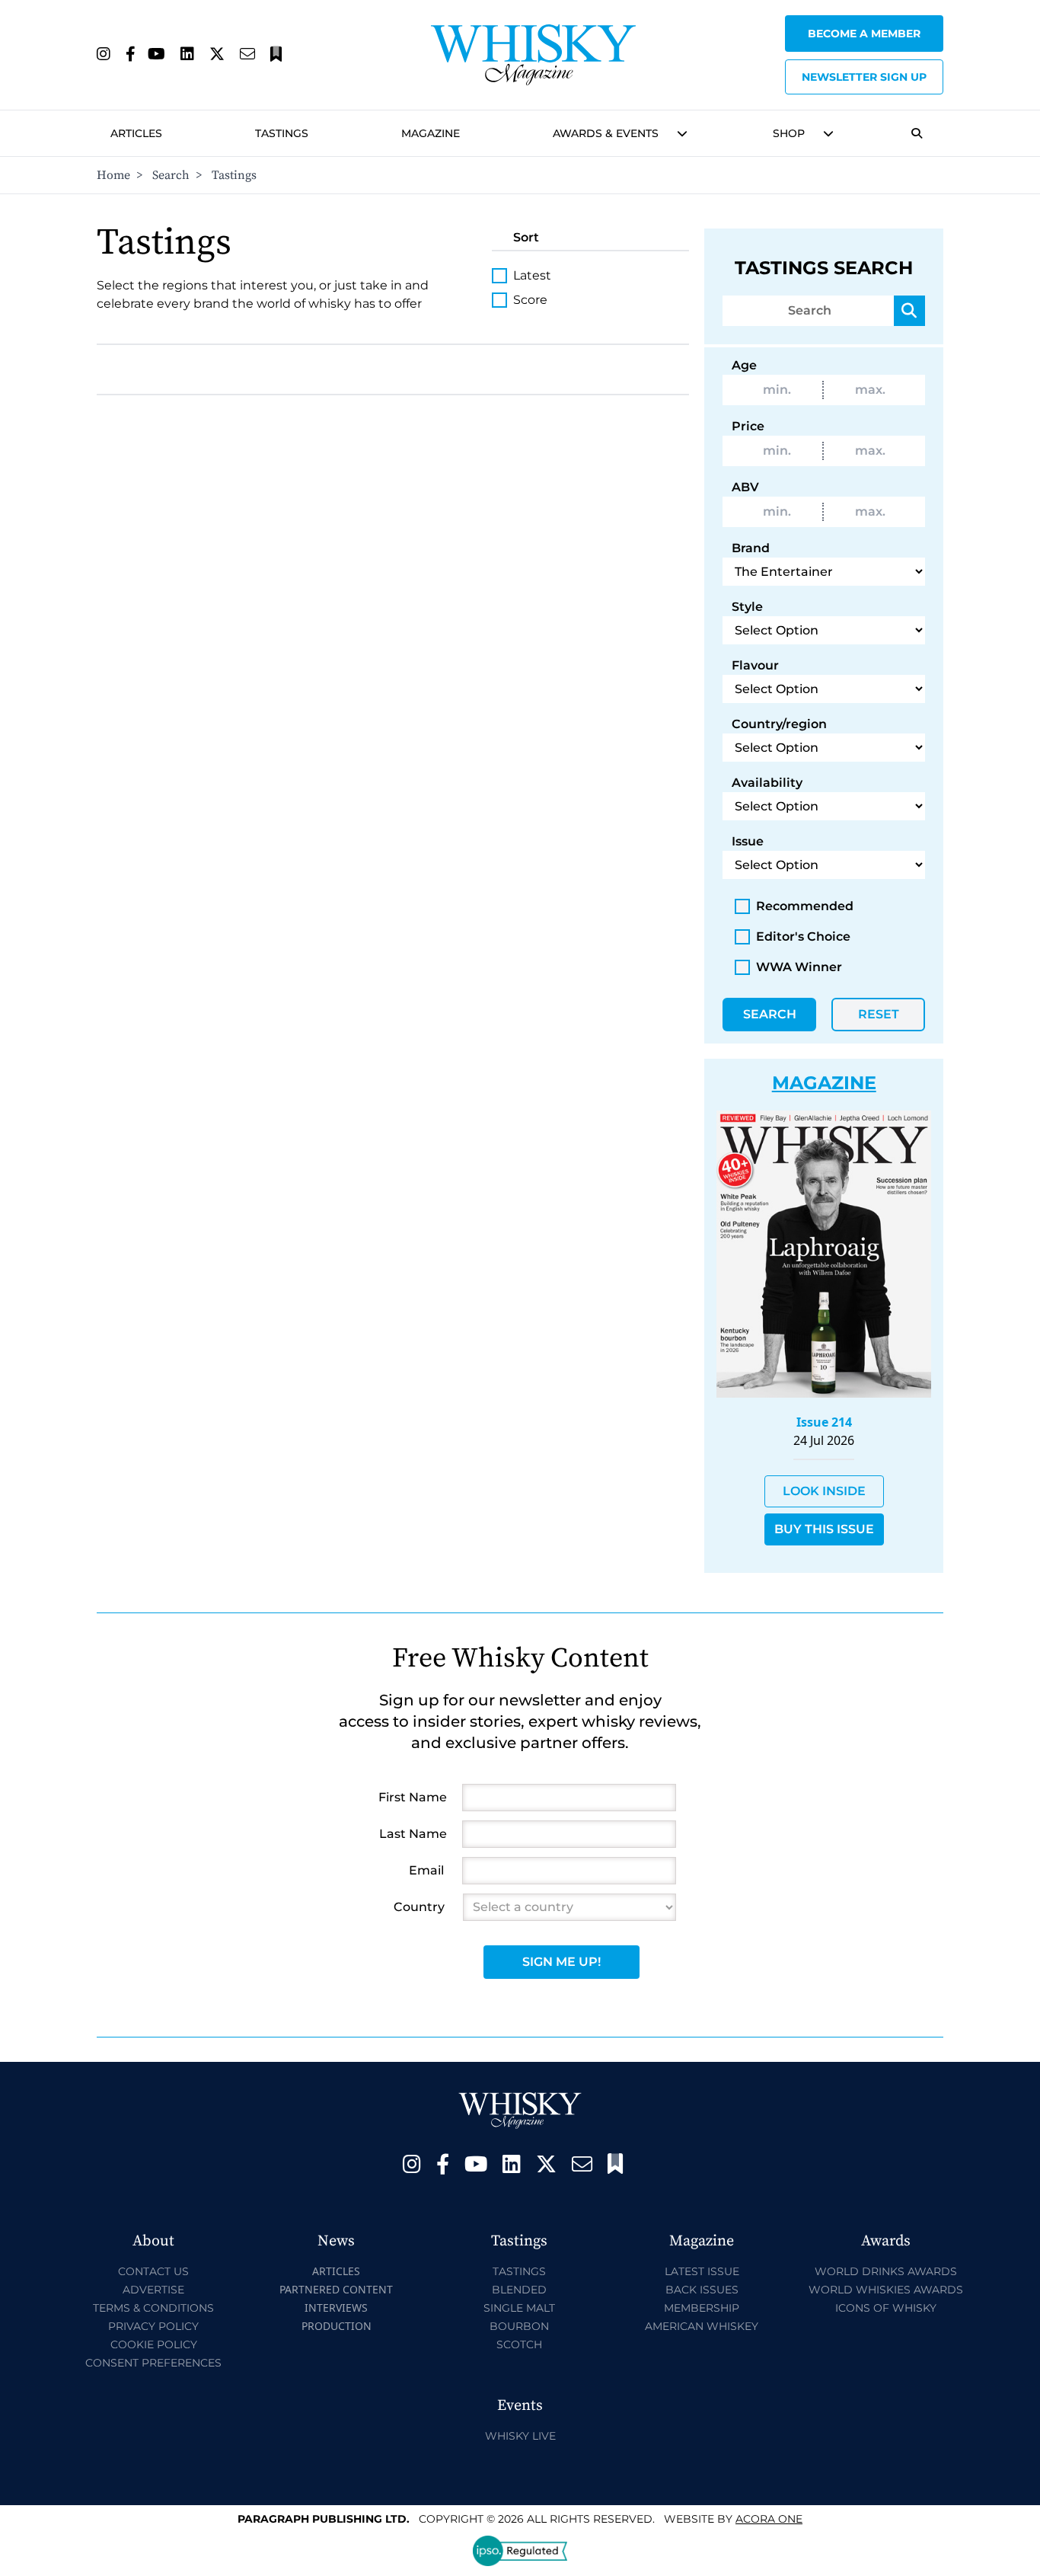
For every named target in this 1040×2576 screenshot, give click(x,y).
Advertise (153, 2290)
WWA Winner (799, 967)
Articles (136, 133)
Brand (751, 548)
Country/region (779, 724)
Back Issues (702, 2290)
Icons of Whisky (886, 2308)
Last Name (413, 1834)
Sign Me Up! (561, 1962)
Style (747, 607)
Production (337, 2326)
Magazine (431, 133)
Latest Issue (702, 2271)
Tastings (282, 133)
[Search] (909, 311)
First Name (413, 1797)
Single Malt (519, 2308)
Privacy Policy (153, 2326)
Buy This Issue (824, 1529)
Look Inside (824, 1491)
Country (419, 1907)
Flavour (755, 665)
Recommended (805, 906)
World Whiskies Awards (886, 2290)
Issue (748, 841)
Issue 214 (824, 1422)
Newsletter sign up (864, 77)
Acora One (769, 2519)
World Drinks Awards (886, 2271)
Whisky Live (520, 2436)
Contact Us (153, 2271)
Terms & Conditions (153, 2308)
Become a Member (864, 34)
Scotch (519, 2344)
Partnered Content (336, 2289)
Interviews (336, 2308)
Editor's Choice (803, 936)
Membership (702, 2308)
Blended (519, 2290)
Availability (767, 783)
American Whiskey (702, 2326)
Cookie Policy (154, 2344)
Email (426, 1870)
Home (113, 175)
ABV (745, 487)
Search (171, 175)
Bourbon (519, 2326)
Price (748, 426)
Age (744, 365)
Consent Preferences (153, 2363)
